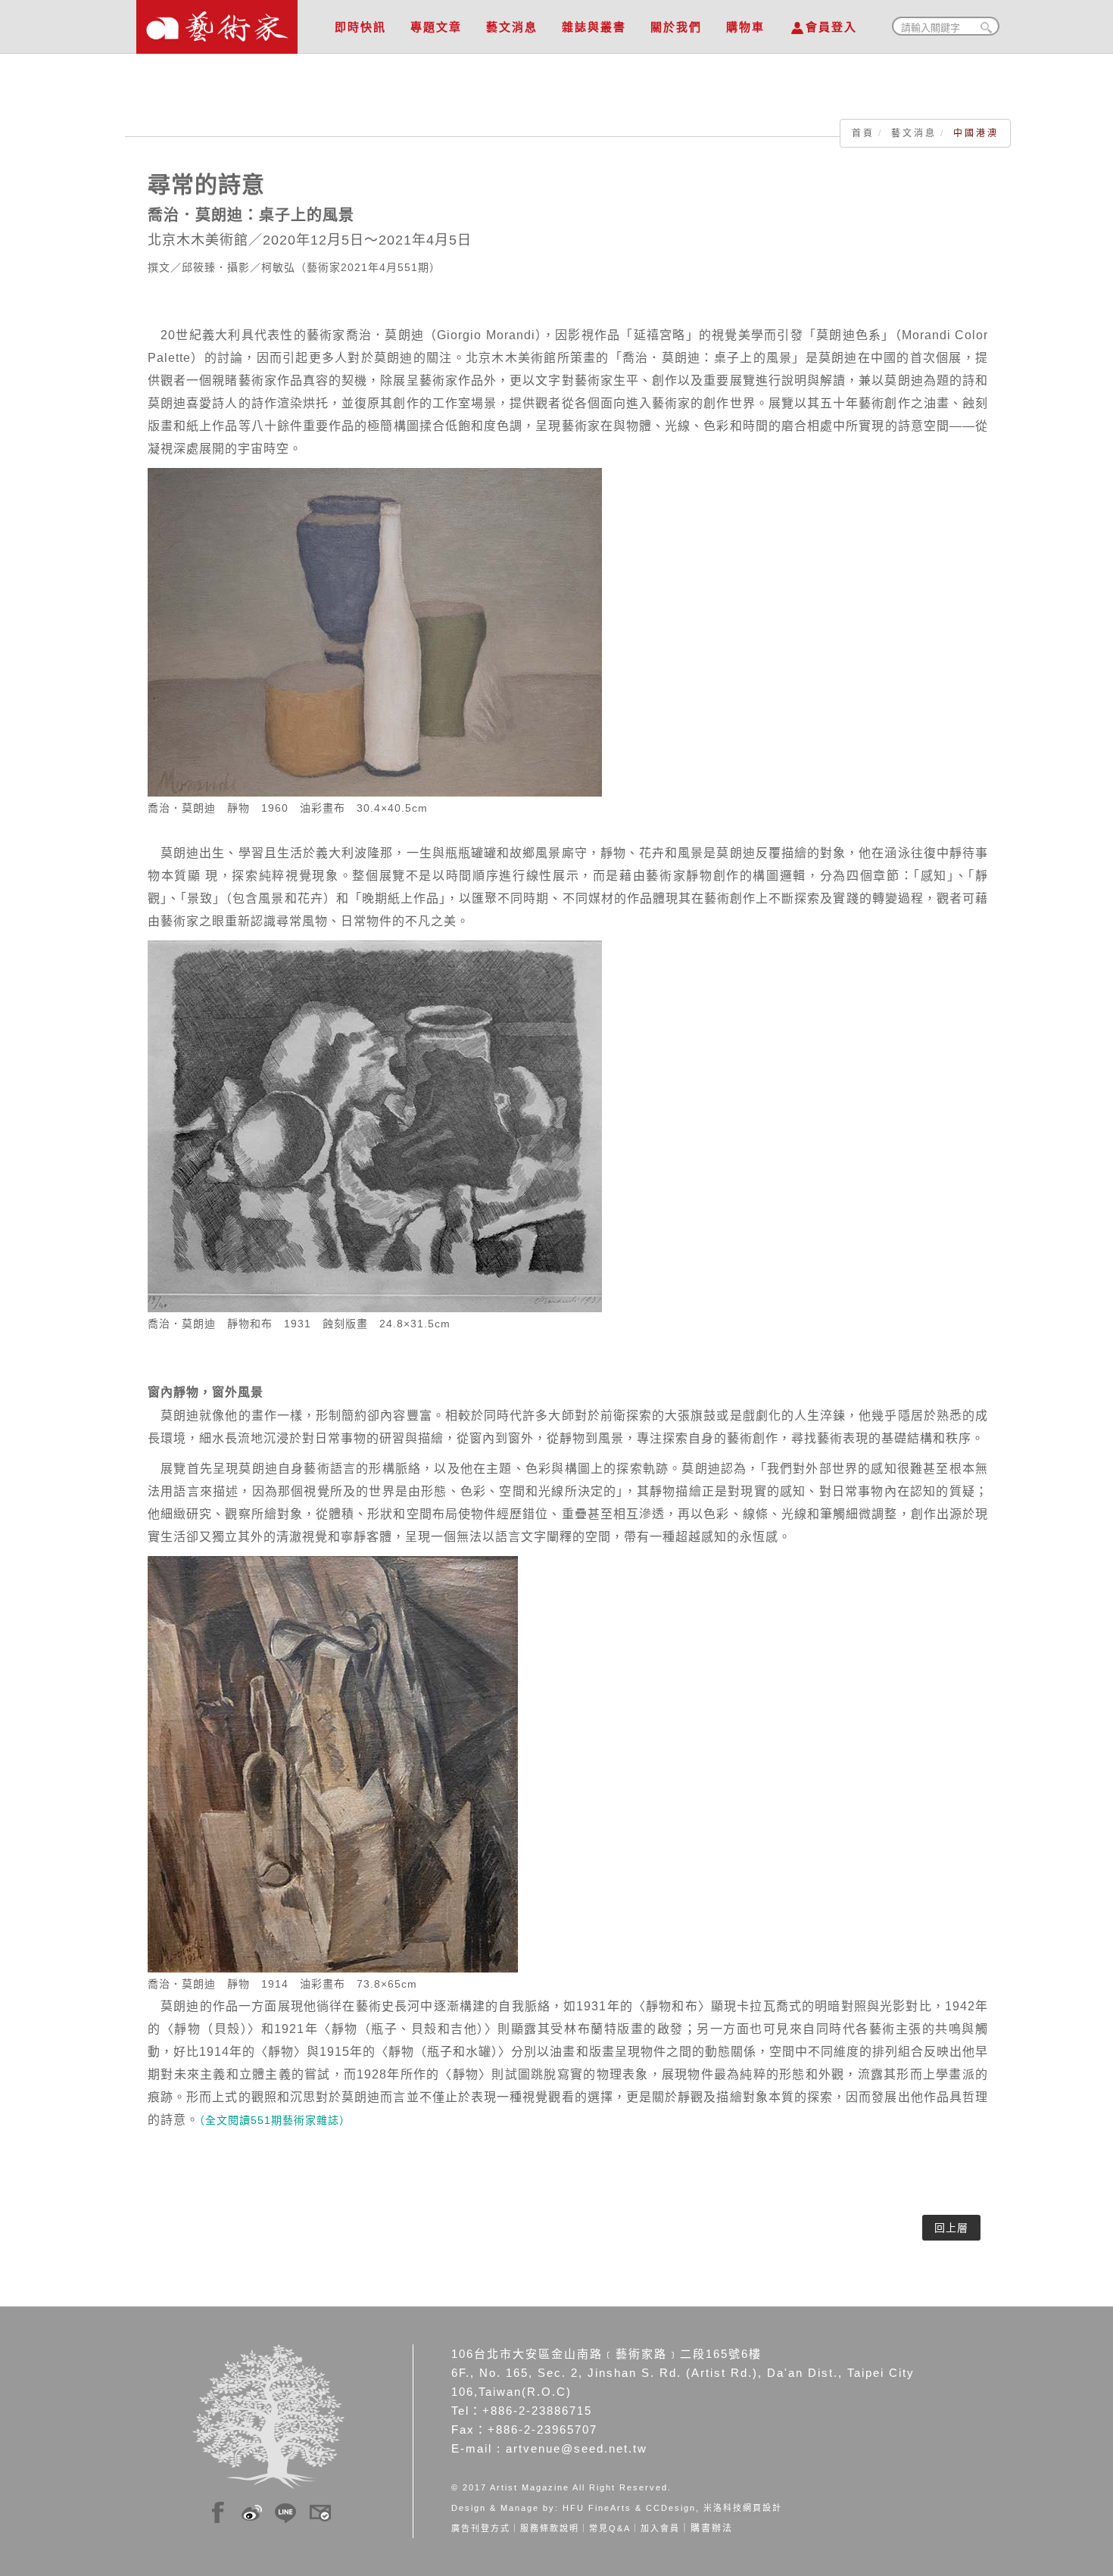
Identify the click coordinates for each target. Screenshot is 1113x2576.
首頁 (863, 133)
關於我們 (676, 27)
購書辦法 (712, 2528)
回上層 (951, 2228)
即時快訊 (360, 27)
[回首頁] (217, 23)
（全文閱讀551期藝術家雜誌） (275, 2120)
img (218, 2510)
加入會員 (660, 2528)
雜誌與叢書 (594, 27)
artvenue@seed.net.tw (577, 2448)
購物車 (745, 27)
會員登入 (831, 27)
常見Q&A (610, 2528)
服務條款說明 (550, 2528)
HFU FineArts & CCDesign (629, 2508)
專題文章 (436, 27)
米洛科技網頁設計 (743, 2508)
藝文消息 (512, 27)
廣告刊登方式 (481, 2528)
